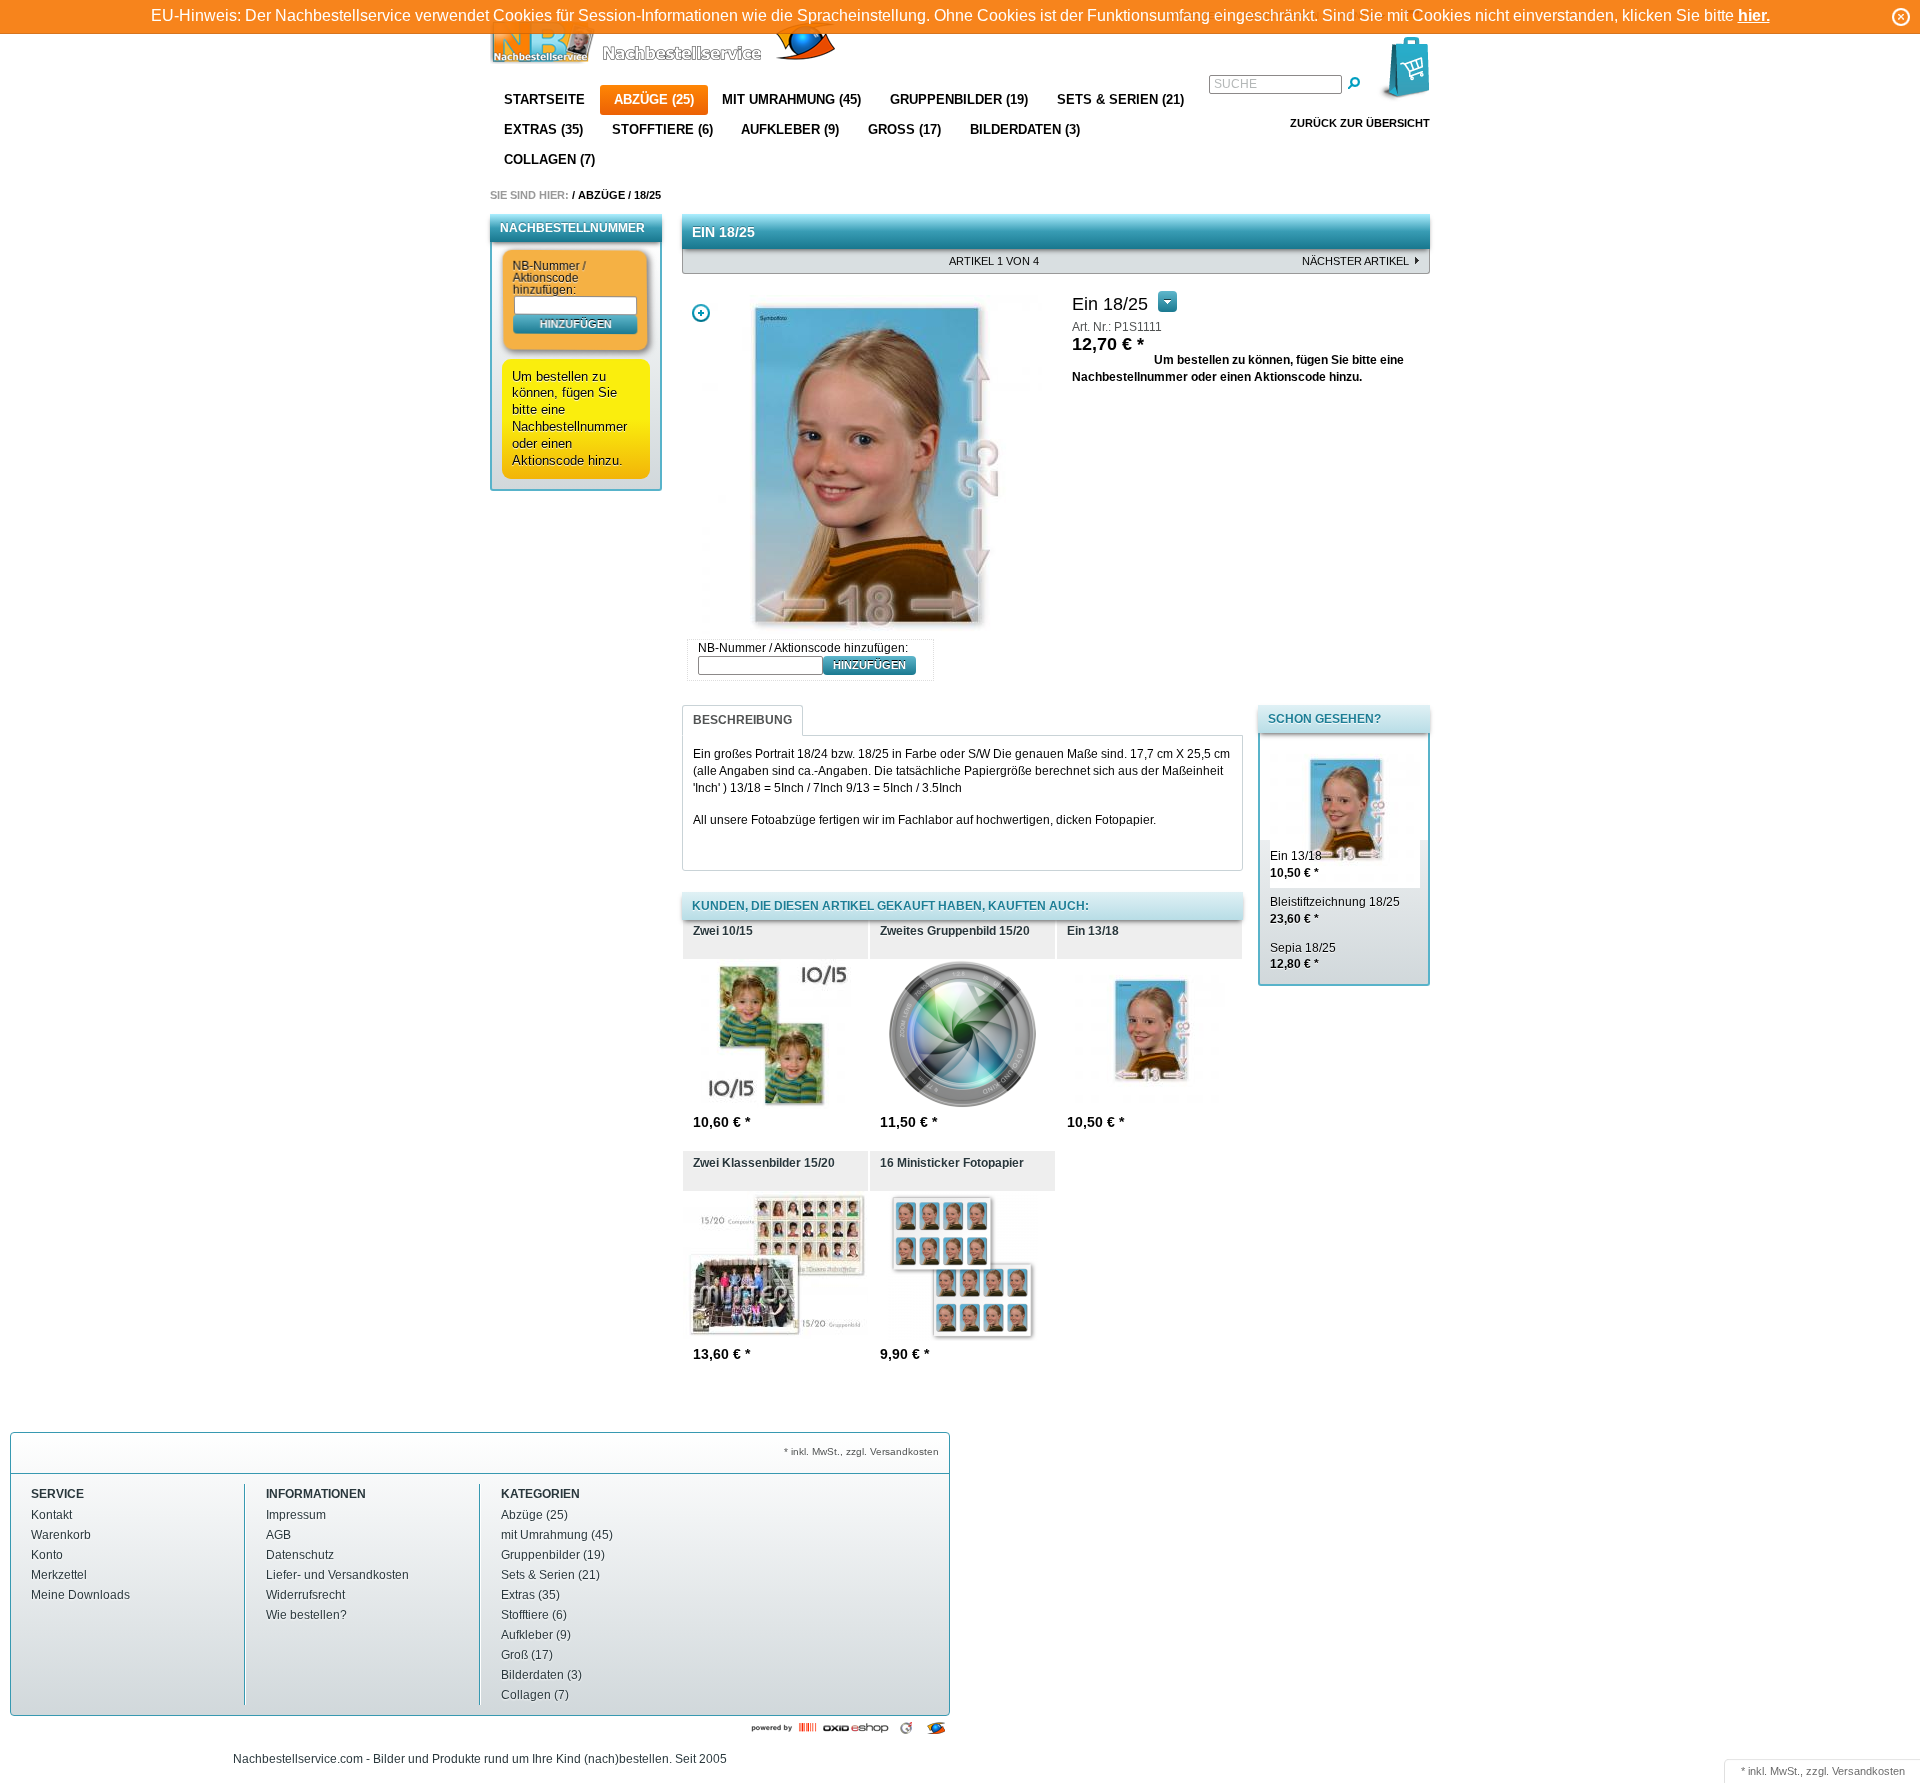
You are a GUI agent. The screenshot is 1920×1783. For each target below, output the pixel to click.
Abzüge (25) (654, 99)
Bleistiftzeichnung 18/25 (1335, 910)
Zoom (701, 313)
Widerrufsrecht (305, 1595)
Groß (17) (904, 129)
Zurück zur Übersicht (1360, 123)
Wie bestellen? (306, 1615)
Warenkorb (61, 1535)
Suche (1235, 84)
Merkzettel (59, 1575)
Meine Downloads (80, 1595)
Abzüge (601, 195)
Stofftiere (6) (662, 129)
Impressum (296, 1515)
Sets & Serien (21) (1120, 99)
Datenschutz (300, 1555)
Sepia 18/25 (1303, 956)
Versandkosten (1868, 1771)
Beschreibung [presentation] (742, 720)
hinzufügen (575, 323)
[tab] (742, 720)
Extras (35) (543, 129)
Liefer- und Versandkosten (337, 1575)
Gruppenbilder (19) (959, 99)
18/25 (647, 195)
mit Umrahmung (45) (791, 99)
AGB (278, 1535)
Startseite (544, 99)
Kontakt (51, 1515)
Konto (47, 1555)
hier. (1754, 15)
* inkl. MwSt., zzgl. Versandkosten (861, 1451)
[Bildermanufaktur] (665, 44)
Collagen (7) (549, 159)
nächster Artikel (1355, 261)
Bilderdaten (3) (1025, 129)
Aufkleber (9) (790, 129)
